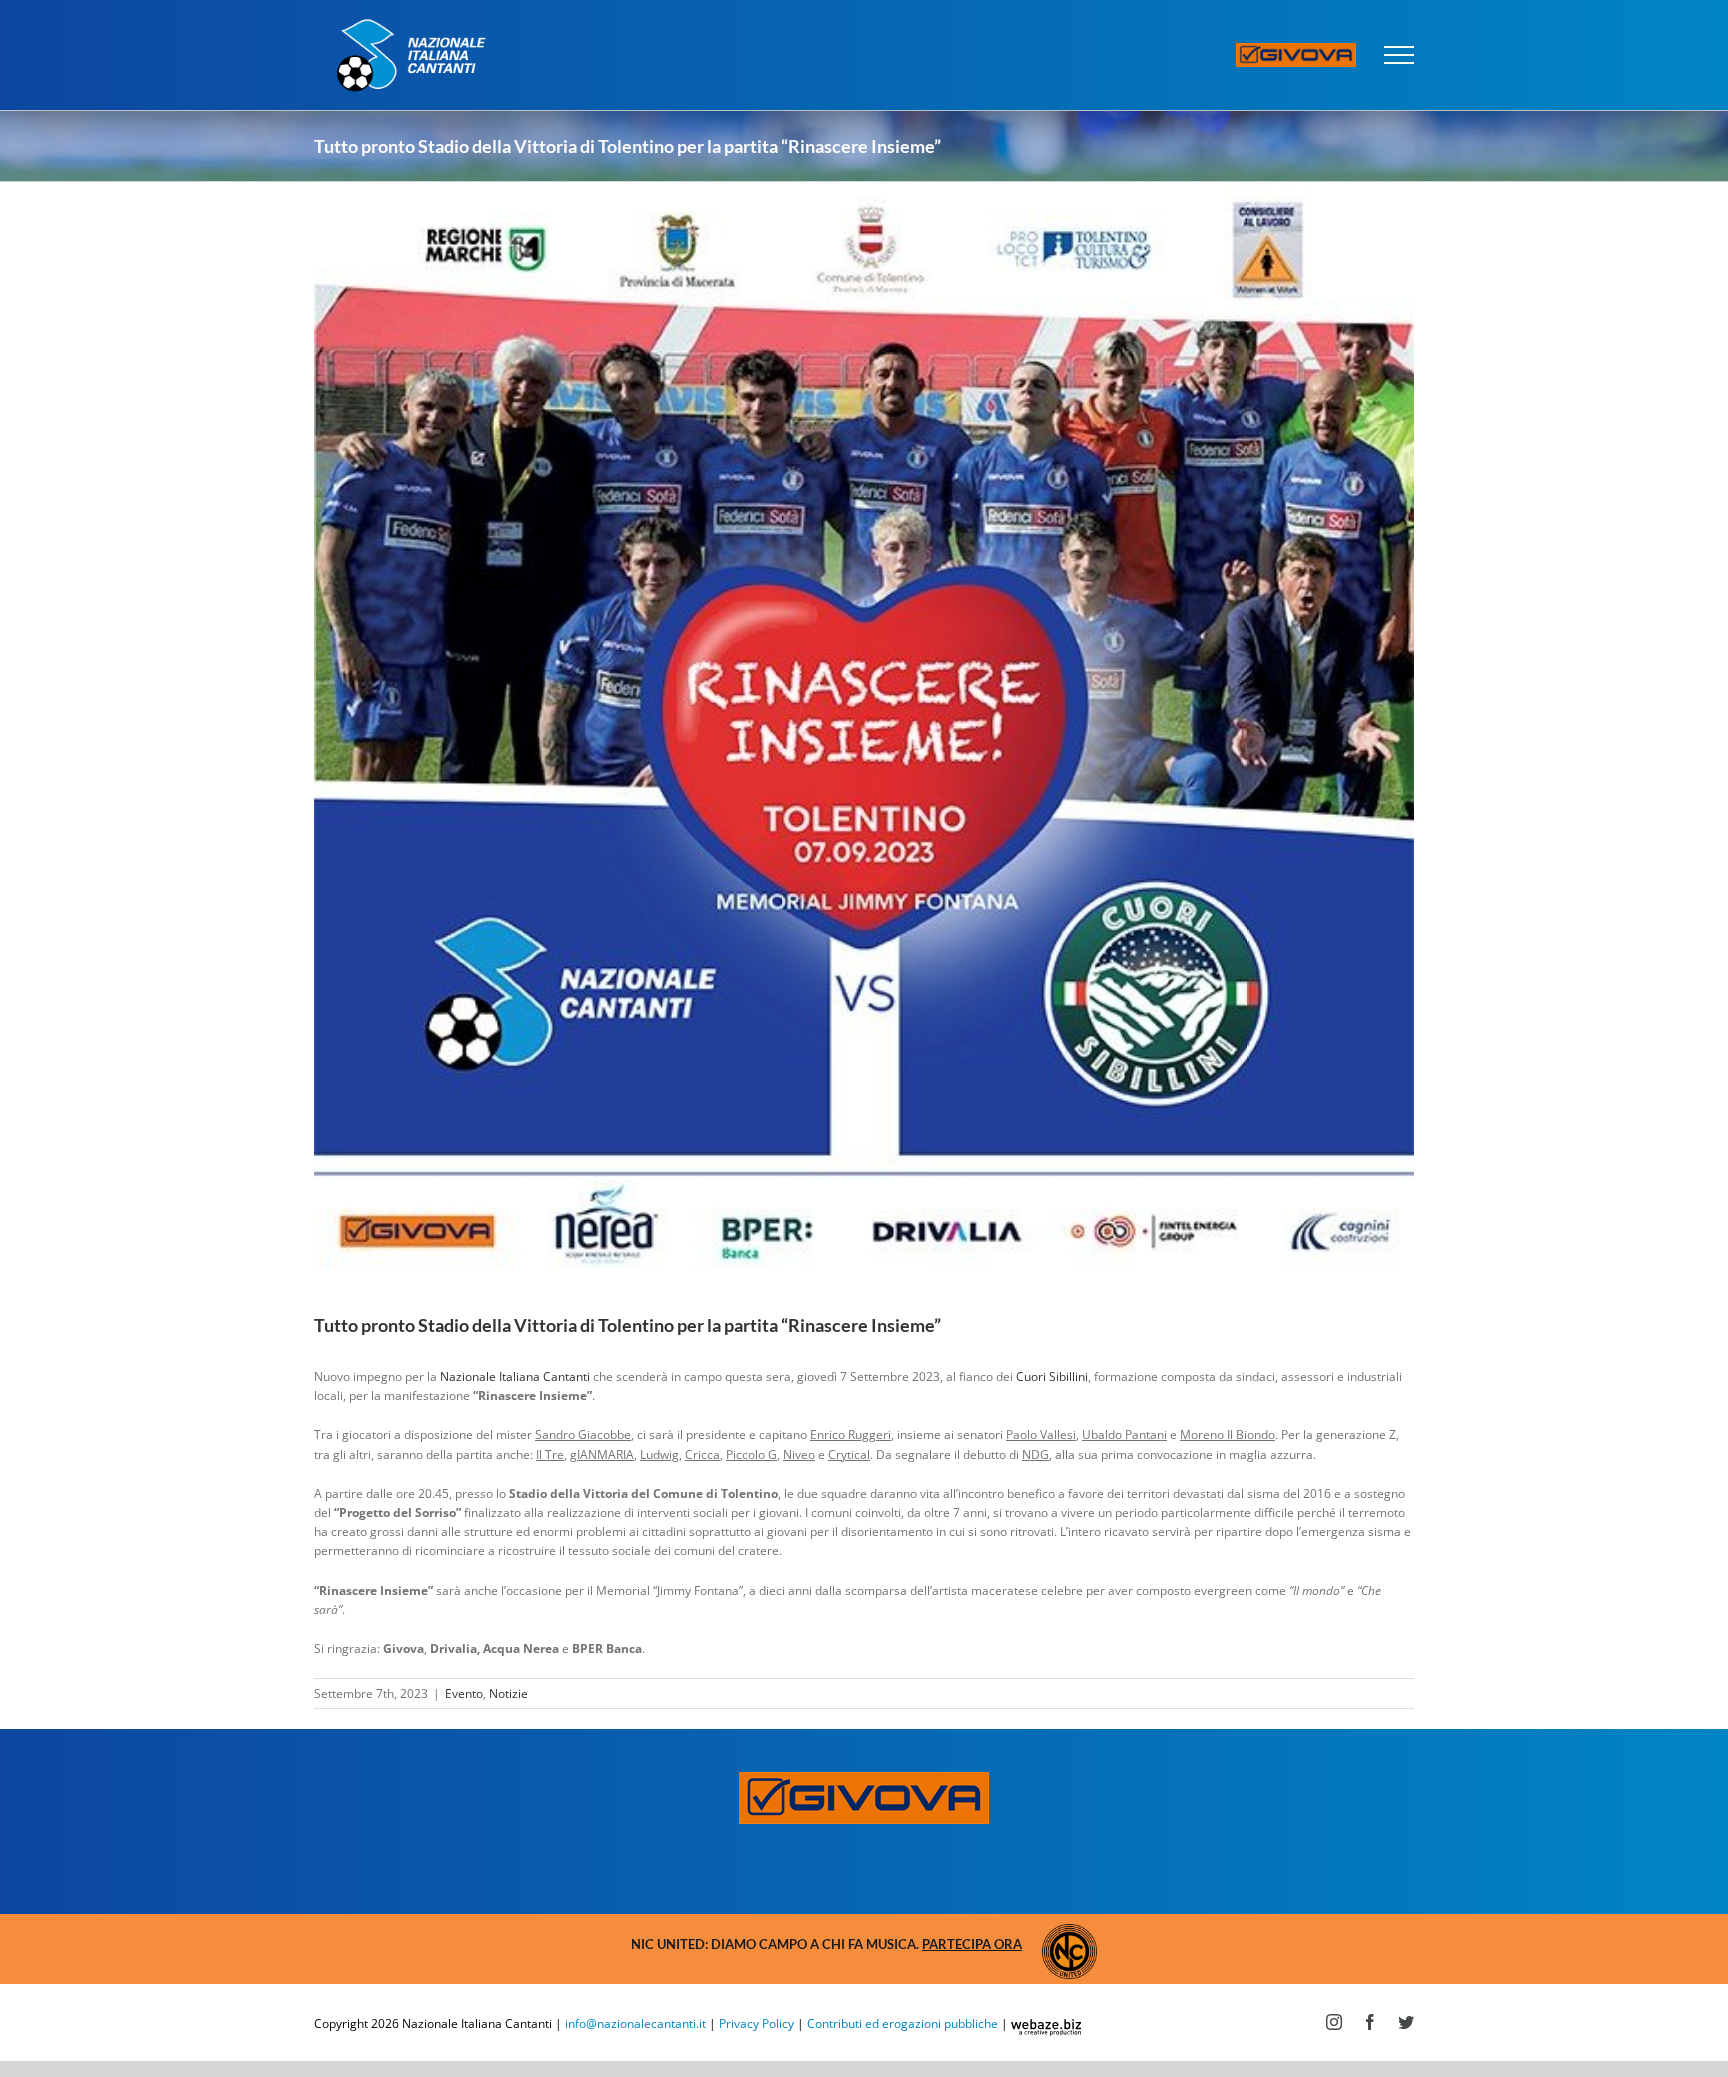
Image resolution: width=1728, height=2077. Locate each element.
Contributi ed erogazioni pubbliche (902, 2023)
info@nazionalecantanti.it (635, 2023)
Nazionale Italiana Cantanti (515, 1376)
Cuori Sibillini (1052, 1376)
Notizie (508, 1693)
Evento (464, 1693)
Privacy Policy (756, 2023)
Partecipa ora (972, 1944)
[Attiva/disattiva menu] (1399, 55)
